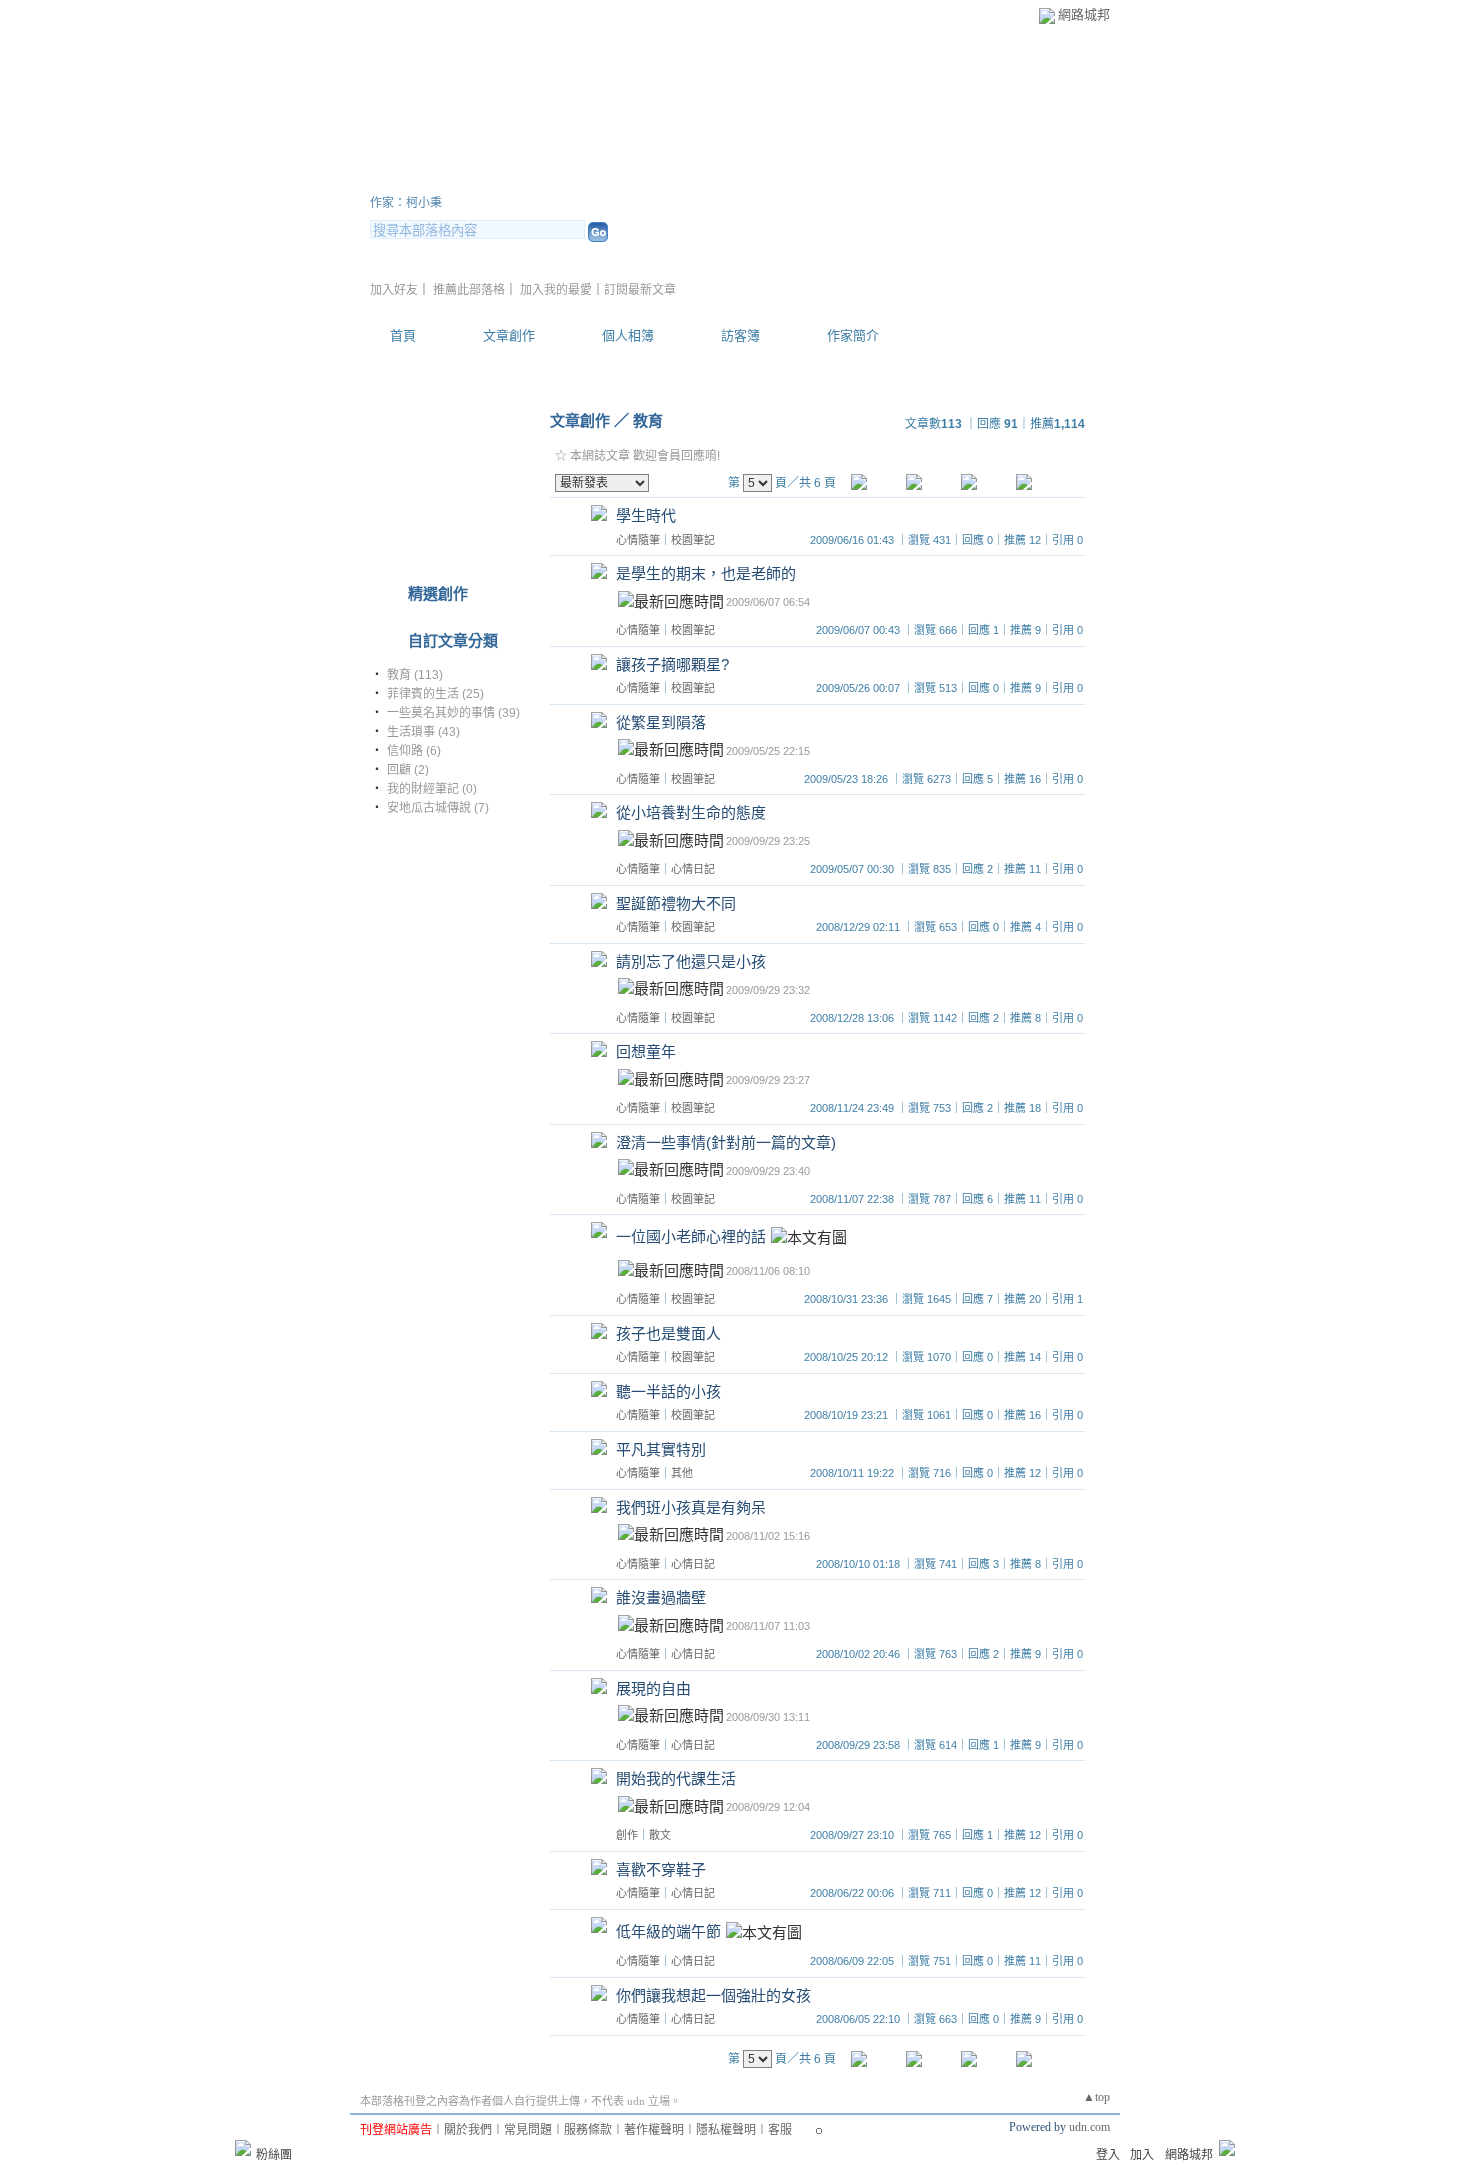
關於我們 (468, 2130)
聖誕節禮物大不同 (676, 903)
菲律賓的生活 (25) (435, 694)
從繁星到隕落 (661, 722)
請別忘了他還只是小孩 (691, 961)
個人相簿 (628, 335)
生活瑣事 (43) (423, 732)
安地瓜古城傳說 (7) (438, 808)
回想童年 (646, 1051)
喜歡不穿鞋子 (661, 1869)
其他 (682, 1473)
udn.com (1089, 2127)
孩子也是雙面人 (668, 1333)
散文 (660, 1835)
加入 (1142, 2155)
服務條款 (588, 2130)
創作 (627, 1835)
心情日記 (693, 869)
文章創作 (509, 335)
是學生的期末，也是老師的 (706, 573)
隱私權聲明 (726, 2130)
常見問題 (528, 2130)
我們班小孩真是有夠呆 (691, 1507)
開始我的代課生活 (676, 1778)
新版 (625, 178)
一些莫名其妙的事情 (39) (453, 713)
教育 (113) (415, 675)
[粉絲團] (243, 2148)
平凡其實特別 (661, 1449)
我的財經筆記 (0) (432, 789)
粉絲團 (274, 2155)
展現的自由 (653, 1688)
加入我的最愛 (556, 290)
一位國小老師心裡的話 (691, 1237)
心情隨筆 (638, 540)
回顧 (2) (408, 770)
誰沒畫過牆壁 (661, 1597)
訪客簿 (740, 335)
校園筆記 (693, 540)
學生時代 (646, 515)
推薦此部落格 (469, 290)
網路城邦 (1084, 14)
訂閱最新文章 (640, 290)
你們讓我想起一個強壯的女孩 (713, 1995)
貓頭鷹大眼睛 (460, 178)
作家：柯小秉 (406, 203)
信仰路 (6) (414, 751)
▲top (1096, 2097)
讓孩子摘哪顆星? (672, 664)
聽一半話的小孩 (668, 1391)
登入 (1108, 2155)
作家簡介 (853, 335)
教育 (648, 420)
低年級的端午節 (668, 1931)
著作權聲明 (654, 2130)
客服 (780, 2130)
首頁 (403, 335)
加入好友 (394, 290)
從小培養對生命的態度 (691, 812)
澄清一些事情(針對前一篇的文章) (726, 1142)
